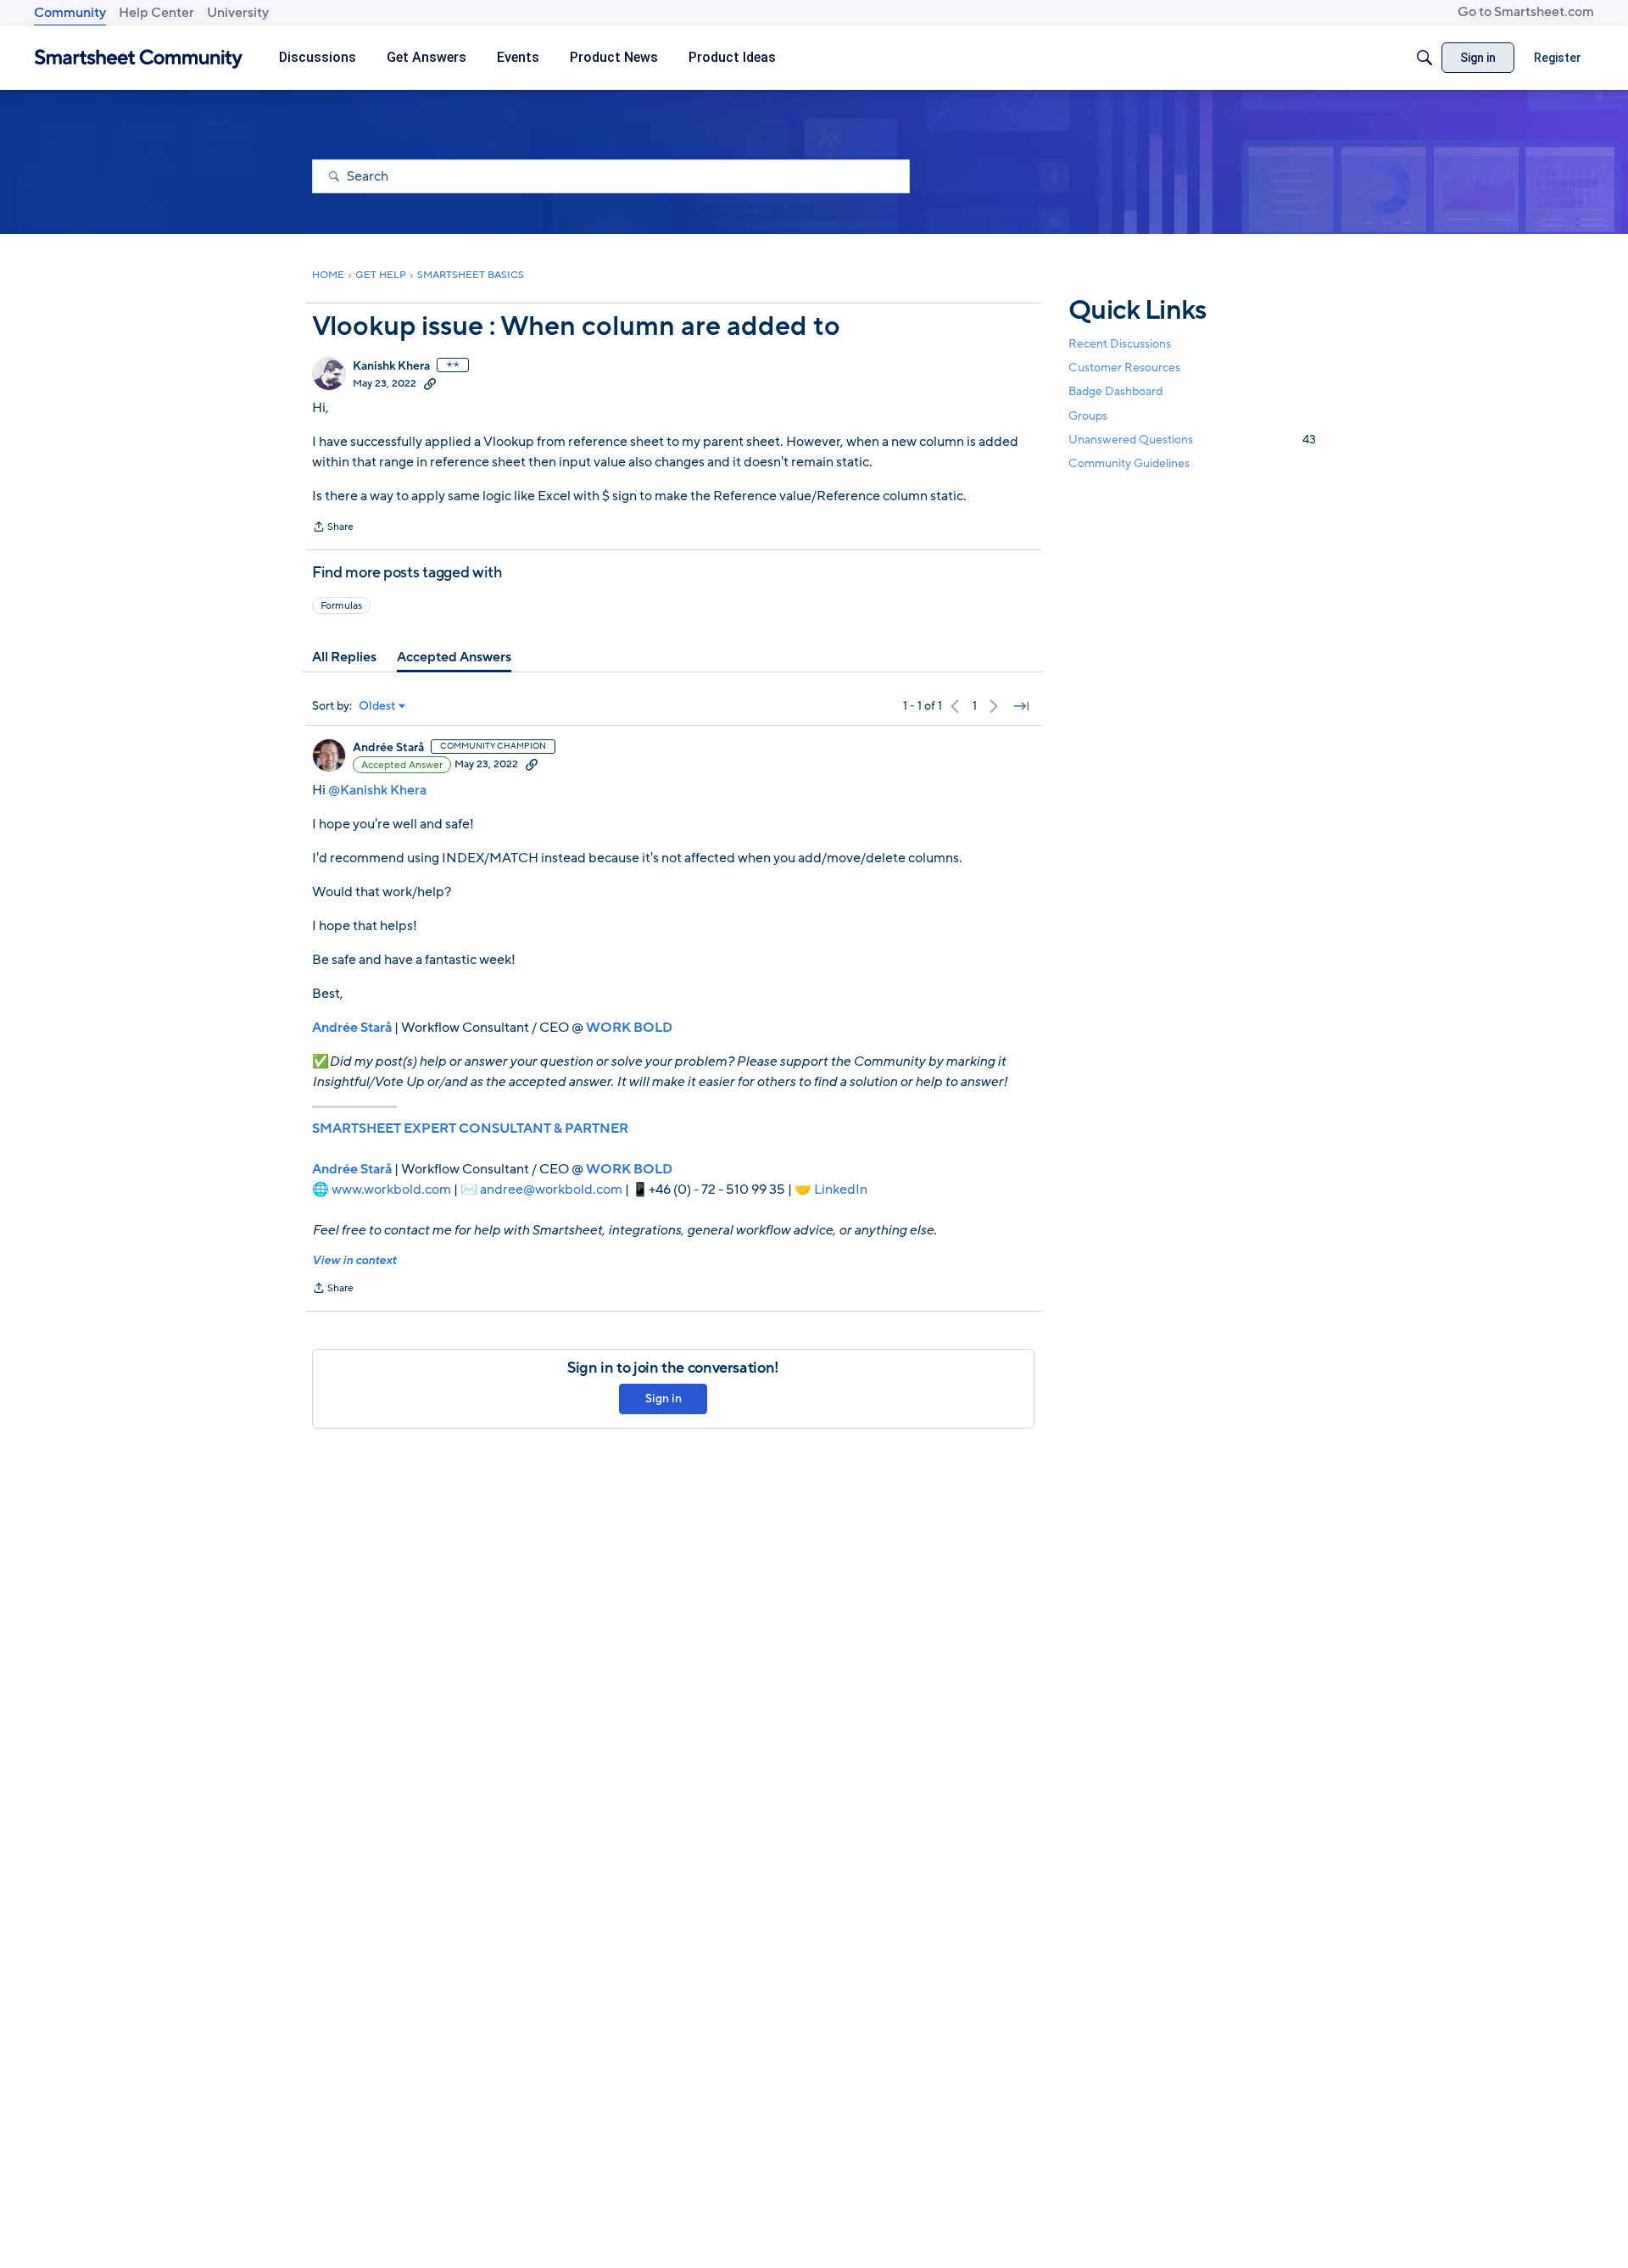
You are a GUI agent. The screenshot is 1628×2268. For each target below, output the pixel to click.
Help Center (156, 13)
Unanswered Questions (1192, 440)
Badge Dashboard (1115, 391)
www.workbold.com (391, 1190)
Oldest (377, 706)
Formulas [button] (341, 605)
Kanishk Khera (391, 366)
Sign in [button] (663, 1399)
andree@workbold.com (551, 1190)
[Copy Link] (430, 383)
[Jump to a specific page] (1021, 706)
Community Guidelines (1129, 463)
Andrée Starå (388, 748)
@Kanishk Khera (377, 790)
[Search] (1424, 58)
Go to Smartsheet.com (1526, 12)
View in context (354, 1260)
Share (333, 528)
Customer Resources (1124, 368)
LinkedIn (841, 1190)
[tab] (344, 657)
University (238, 13)
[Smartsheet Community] (139, 58)
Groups (1088, 416)
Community (70, 13)
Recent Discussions (1120, 344)
